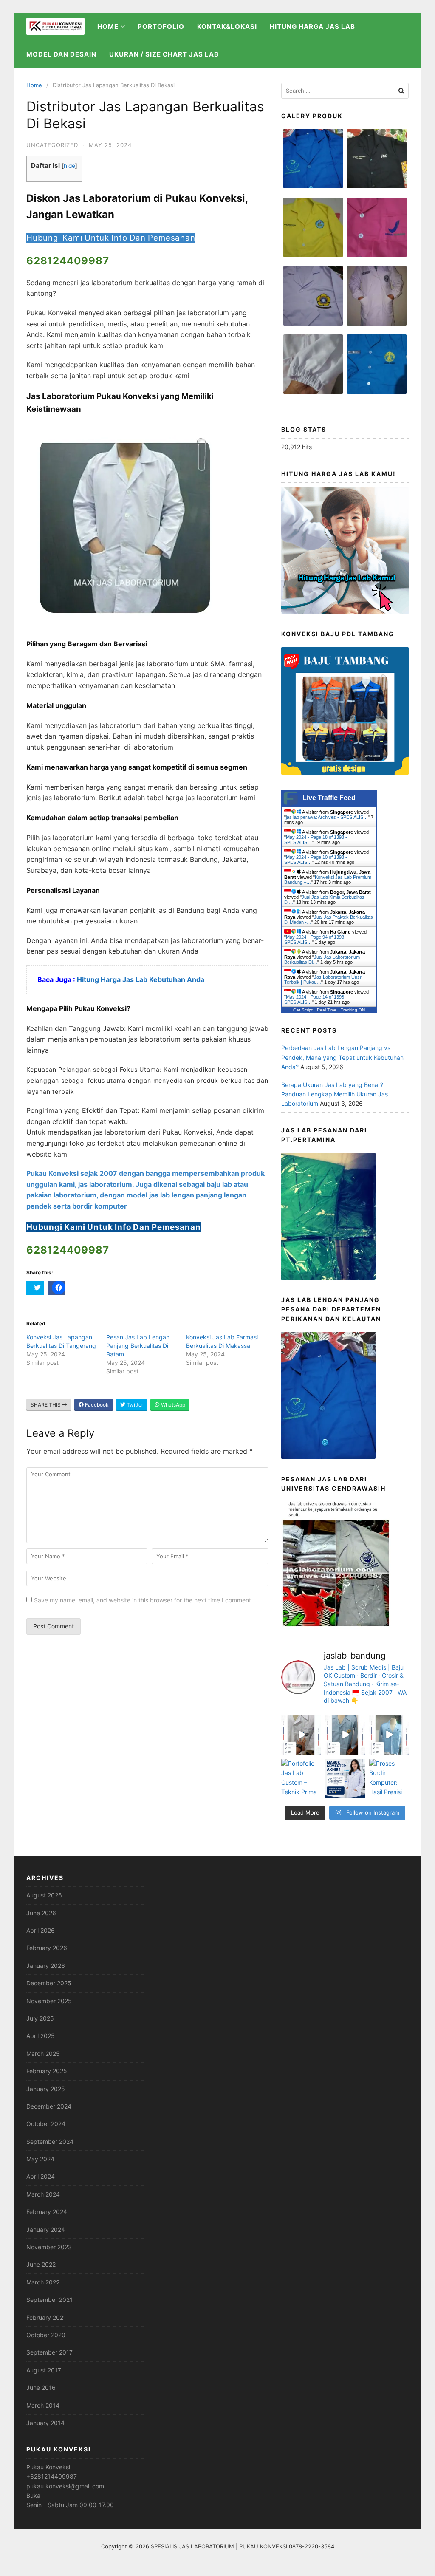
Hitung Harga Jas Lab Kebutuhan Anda (141, 979)
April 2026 (41, 1930)
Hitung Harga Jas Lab (312, 27)
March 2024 (43, 2194)
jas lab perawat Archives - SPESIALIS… (327, 817)
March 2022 (43, 2282)
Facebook (96, 1405)
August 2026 (44, 1895)
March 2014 (43, 2405)
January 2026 (46, 1966)
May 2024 (40, 2159)
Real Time (327, 1010)
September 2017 (49, 2352)
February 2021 (46, 2317)
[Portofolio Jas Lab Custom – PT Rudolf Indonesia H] (389, 1735)
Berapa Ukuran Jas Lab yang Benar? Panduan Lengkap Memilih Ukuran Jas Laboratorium (335, 1094)
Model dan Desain (61, 54)
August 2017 (44, 2370)
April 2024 (41, 2176)
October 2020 (46, 2335)
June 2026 (41, 1913)
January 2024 (46, 2229)
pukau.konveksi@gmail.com (65, 2486)
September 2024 (50, 2141)
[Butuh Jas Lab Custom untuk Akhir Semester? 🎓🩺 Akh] (345, 1779)
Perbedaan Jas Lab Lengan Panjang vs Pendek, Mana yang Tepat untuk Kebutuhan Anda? (342, 1057)
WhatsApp (172, 1405)
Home (34, 85)
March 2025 (43, 2054)
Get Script (303, 1010)
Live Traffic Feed (329, 798)
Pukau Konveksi (48, 2467)
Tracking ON (353, 1010)
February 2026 (47, 1948)
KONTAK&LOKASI (227, 27)
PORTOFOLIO (161, 27)
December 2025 (49, 1983)
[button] (313, 163)
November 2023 (49, 2247)
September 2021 (49, 2300)
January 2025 (46, 2089)
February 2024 (47, 2212)
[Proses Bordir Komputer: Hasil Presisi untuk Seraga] (389, 1779)
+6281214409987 (52, 2476)
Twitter (134, 1405)
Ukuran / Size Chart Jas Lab (164, 54)
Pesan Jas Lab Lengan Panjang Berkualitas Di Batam (138, 1346)
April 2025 (41, 2036)
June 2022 (41, 2264)
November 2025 (49, 2001)
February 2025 (47, 2071)
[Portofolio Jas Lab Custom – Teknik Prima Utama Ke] (301, 1779)
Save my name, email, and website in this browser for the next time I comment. (143, 1600)
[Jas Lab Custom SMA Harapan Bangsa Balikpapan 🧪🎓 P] (301, 1735)
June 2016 (41, 2388)
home (108, 27)
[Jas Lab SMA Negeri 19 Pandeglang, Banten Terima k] (345, 1735)
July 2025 (40, 2018)
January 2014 (45, 2423)
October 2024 (46, 2124)
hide (69, 166)
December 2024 (49, 2106)
